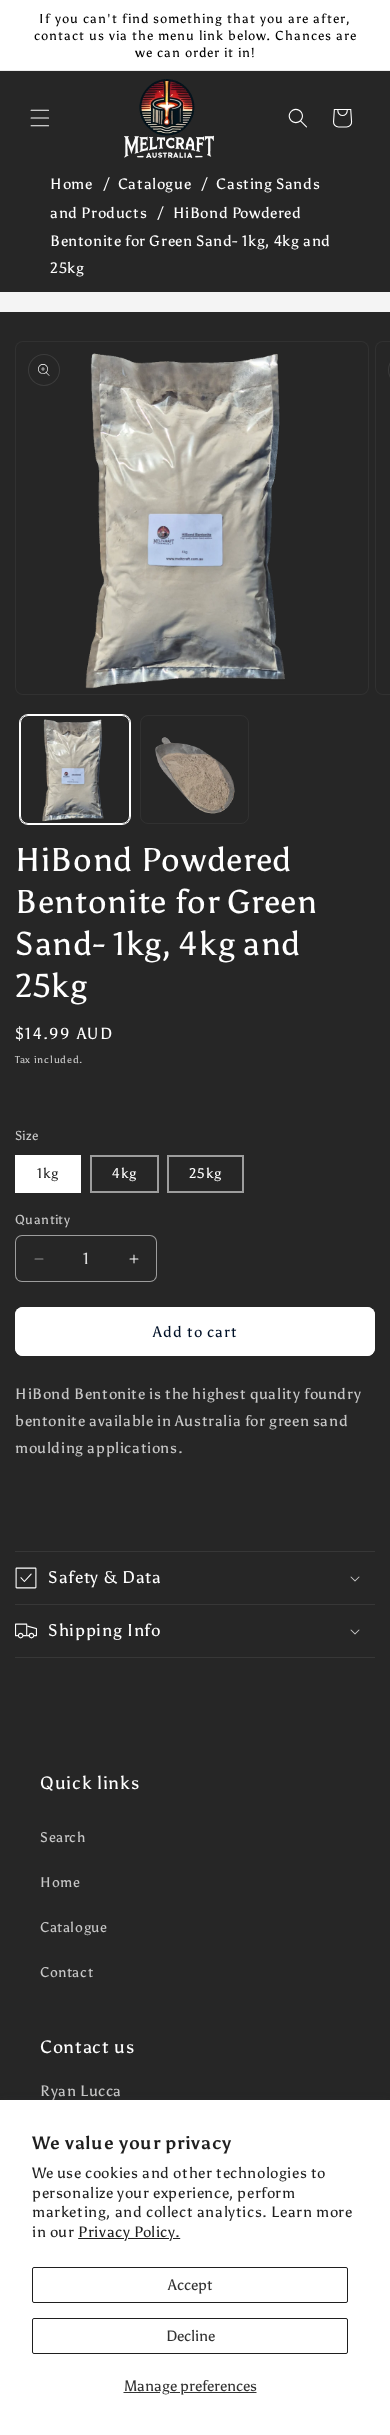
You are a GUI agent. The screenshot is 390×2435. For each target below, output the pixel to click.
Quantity (42, 1219)
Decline (190, 2336)
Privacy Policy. (129, 2232)
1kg (48, 1173)
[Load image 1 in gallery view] (75, 770)
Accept (190, 2285)
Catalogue (154, 184)
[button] (40, 118)
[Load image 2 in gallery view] (195, 770)
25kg (205, 1173)
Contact (66, 1972)
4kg (124, 1173)
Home (71, 184)
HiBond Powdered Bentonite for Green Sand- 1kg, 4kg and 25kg (190, 240)
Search (63, 1837)
